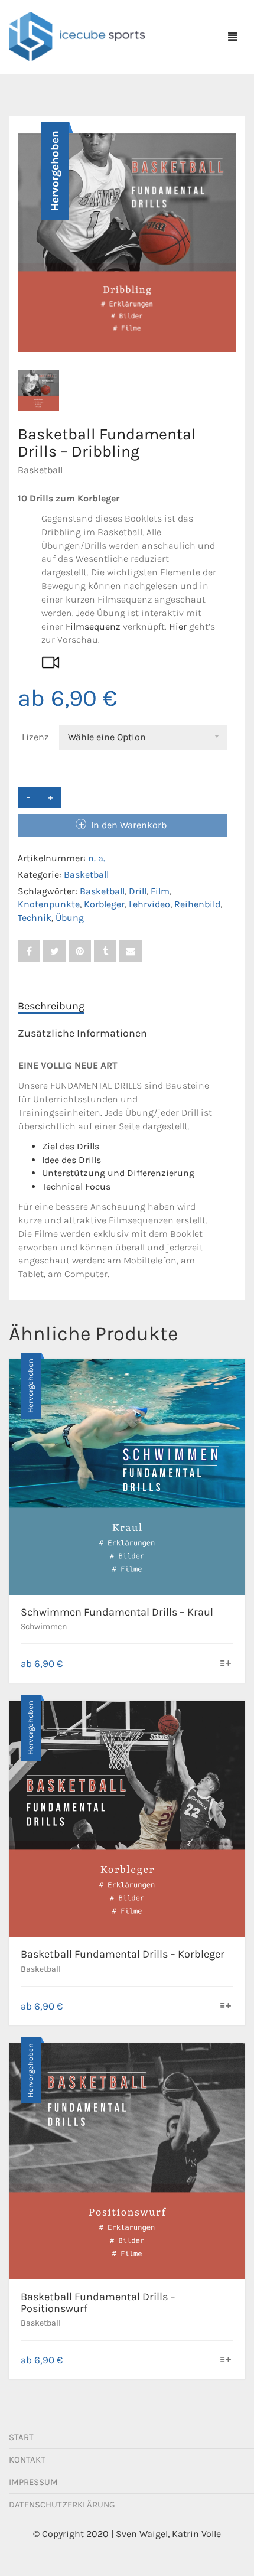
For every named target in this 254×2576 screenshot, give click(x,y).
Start (21, 2437)
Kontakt (27, 2460)
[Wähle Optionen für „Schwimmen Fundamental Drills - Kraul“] (226, 1664)
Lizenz (35, 737)
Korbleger (104, 904)
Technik (35, 918)
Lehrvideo (149, 904)
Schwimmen (44, 1626)
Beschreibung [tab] (51, 1006)
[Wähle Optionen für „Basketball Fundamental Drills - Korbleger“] (226, 2007)
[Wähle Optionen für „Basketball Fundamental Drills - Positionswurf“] (226, 2361)
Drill (138, 891)
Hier (178, 626)
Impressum (33, 2482)
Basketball (40, 470)
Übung (70, 918)
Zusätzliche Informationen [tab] (82, 1033)
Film (160, 891)
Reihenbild (197, 904)
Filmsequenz (93, 626)
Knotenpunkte (49, 904)
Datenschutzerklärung (62, 2505)
